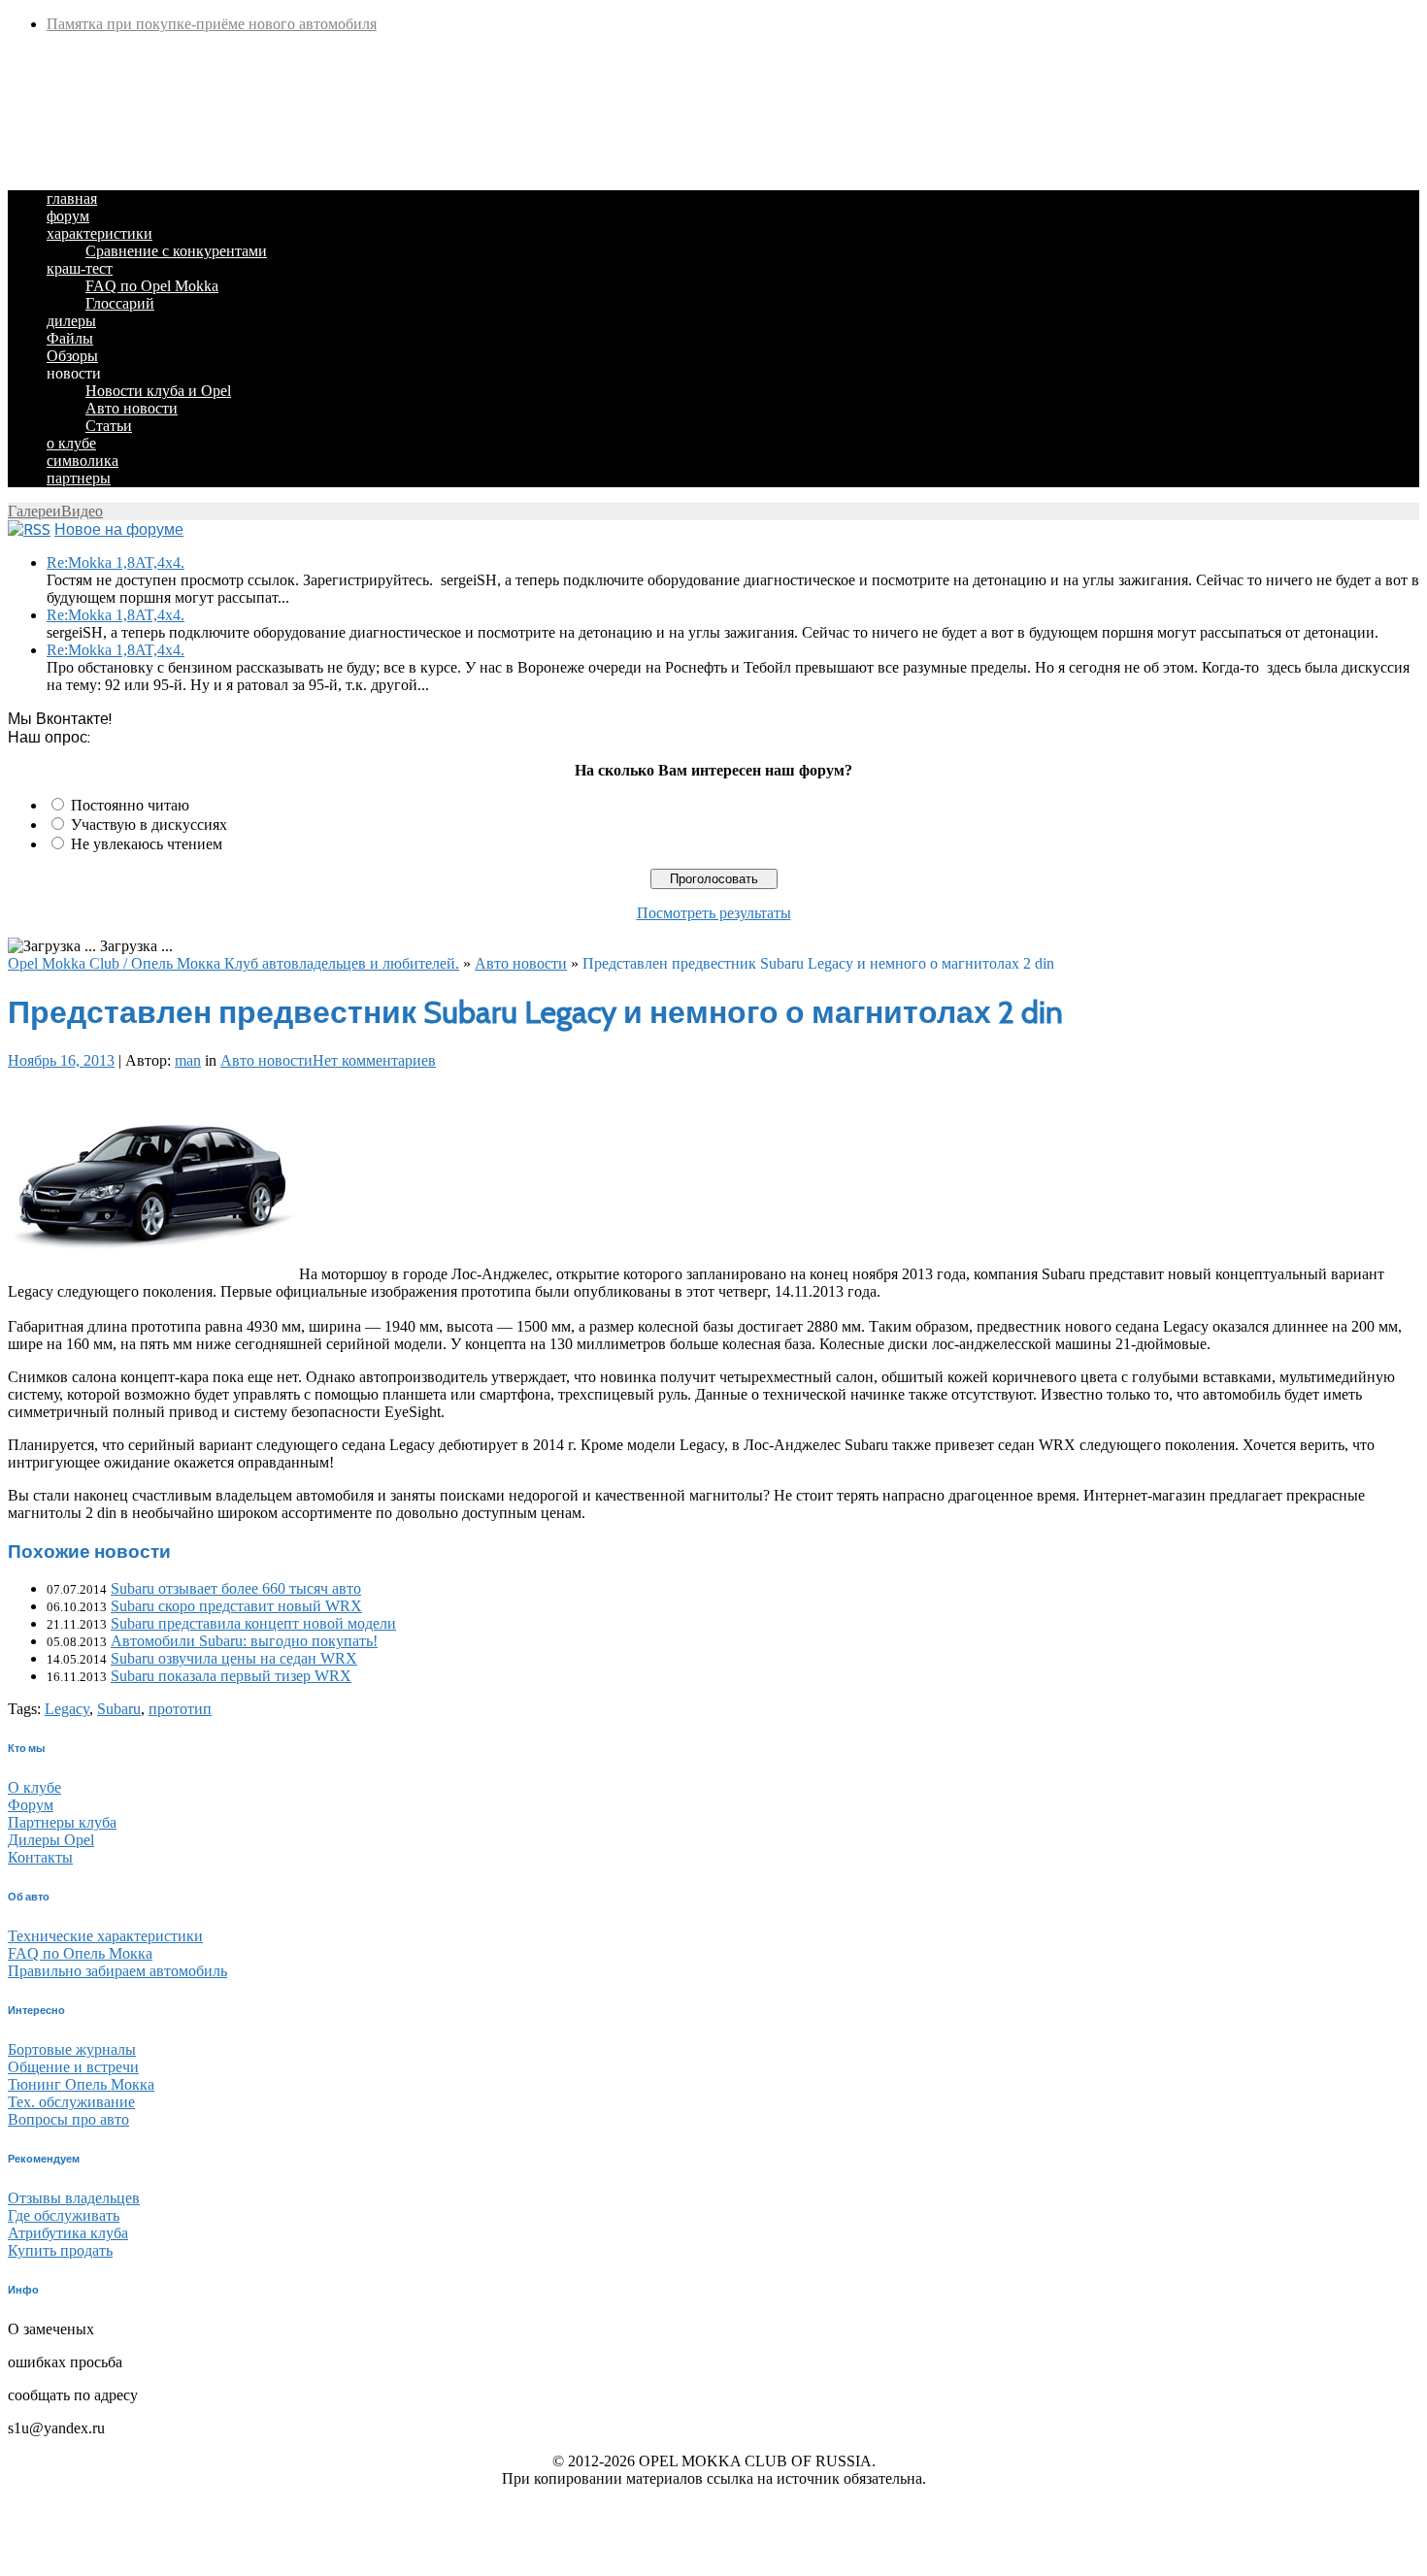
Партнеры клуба (62, 1822)
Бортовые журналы (72, 2049)
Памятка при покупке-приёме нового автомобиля (212, 24)
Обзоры (72, 356)
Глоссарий (120, 303)
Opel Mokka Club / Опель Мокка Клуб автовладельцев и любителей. (233, 963)
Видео (82, 511)
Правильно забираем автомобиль (117, 1971)
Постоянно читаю (130, 805)
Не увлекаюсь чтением (147, 844)
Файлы (70, 338)
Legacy (67, 1709)
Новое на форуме (119, 529)
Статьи (109, 426)
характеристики (100, 233)
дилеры (71, 321)
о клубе (71, 443)
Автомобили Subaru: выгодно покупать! (244, 1641)
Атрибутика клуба (68, 2233)
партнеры (79, 478)
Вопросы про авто (68, 2119)
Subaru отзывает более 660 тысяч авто (236, 1588)
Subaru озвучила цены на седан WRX (234, 1658)
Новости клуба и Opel (158, 391)
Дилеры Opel (51, 1840)
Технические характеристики (105, 1936)
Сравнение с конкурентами (176, 251)
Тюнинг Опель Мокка (81, 2084)
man (188, 1060)
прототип (180, 1709)
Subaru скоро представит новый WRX (236, 1606)
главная (72, 198)
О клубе (34, 1787)
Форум (31, 1805)
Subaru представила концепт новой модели (253, 1623)
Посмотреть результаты (714, 913)
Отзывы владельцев (74, 2198)
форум (68, 216)
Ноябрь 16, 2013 (61, 1060)
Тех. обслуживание (71, 2102)
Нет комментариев (374, 1060)
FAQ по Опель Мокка (80, 1953)
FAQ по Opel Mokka (152, 286)
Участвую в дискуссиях (149, 825)
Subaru (119, 1709)
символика (83, 461)
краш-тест (80, 268)
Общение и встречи (73, 2067)
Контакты (40, 1857)
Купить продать (60, 2250)
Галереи (34, 511)
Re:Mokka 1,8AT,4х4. (116, 562)
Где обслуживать (64, 2215)
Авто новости (132, 408)
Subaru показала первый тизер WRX (231, 1676)
